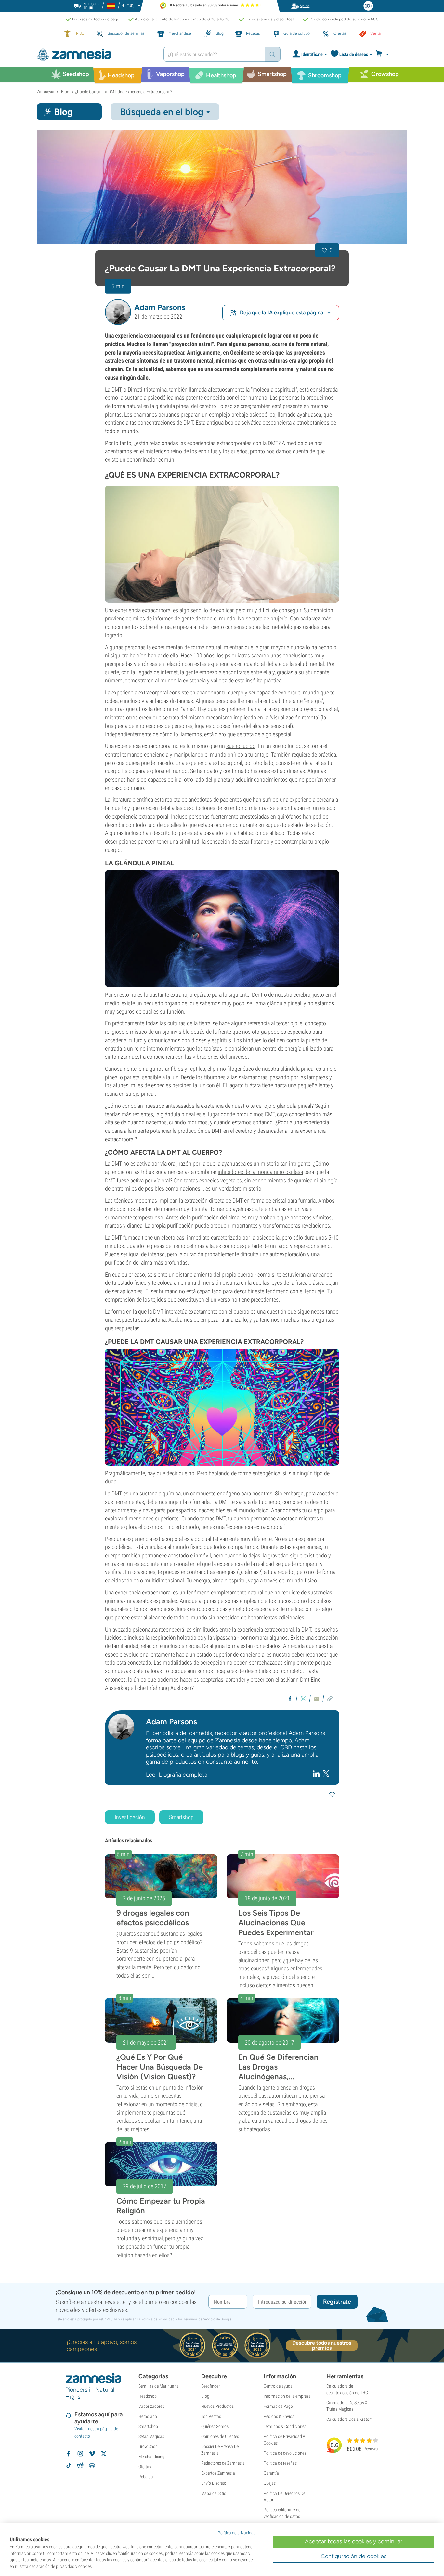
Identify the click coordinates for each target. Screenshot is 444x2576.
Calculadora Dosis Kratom (350, 2419)
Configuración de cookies (354, 2556)
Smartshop (181, 1817)
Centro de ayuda (278, 2386)
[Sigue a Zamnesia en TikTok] (69, 2465)
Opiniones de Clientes (220, 2436)
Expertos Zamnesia (218, 2473)
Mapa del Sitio (214, 2493)
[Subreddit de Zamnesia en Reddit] (80, 2465)
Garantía (271, 2473)
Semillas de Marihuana (159, 2386)
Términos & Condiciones (285, 2426)
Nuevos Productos (217, 2406)
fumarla (307, 1200)
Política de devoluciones (285, 2453)
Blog (205, 2396)
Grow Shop (148, 2446)
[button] (118, 312)
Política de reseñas (280, 2463)
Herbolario (148, 2416)
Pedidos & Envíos (279, 2416)
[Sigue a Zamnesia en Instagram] (80, 2454)
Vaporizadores (151, 2406)
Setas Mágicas (151, 2436)
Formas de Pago (278, 2406)
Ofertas (145, 2467)
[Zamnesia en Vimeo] (92, 2454)
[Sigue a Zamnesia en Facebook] (69, 2454)
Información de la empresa (287, 2396)
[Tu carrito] (384, 54)
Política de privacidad (237, 2533)
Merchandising (151, 2457)
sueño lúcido (241, 746)
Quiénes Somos (215, 2426)
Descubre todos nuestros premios (322, 2345)
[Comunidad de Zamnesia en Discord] (92, 2465)
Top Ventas (211, 2416)
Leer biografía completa (177, 1775)
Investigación (130, 1817)
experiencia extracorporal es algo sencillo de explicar (174, 610)
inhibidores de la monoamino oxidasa (260, 1172)
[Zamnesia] (95, 54)
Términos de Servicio (199, 2319)
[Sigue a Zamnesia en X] (104, 2454)
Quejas (270, 2483)
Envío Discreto (214, 2483)
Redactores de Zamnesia (223, 2463)
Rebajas (146, 2477)
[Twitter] (326, 1774)
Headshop (148, 2396)
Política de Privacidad (158, 2319)
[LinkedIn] (317, 1773)
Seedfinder (210, 2386)
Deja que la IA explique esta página (282, 313)
